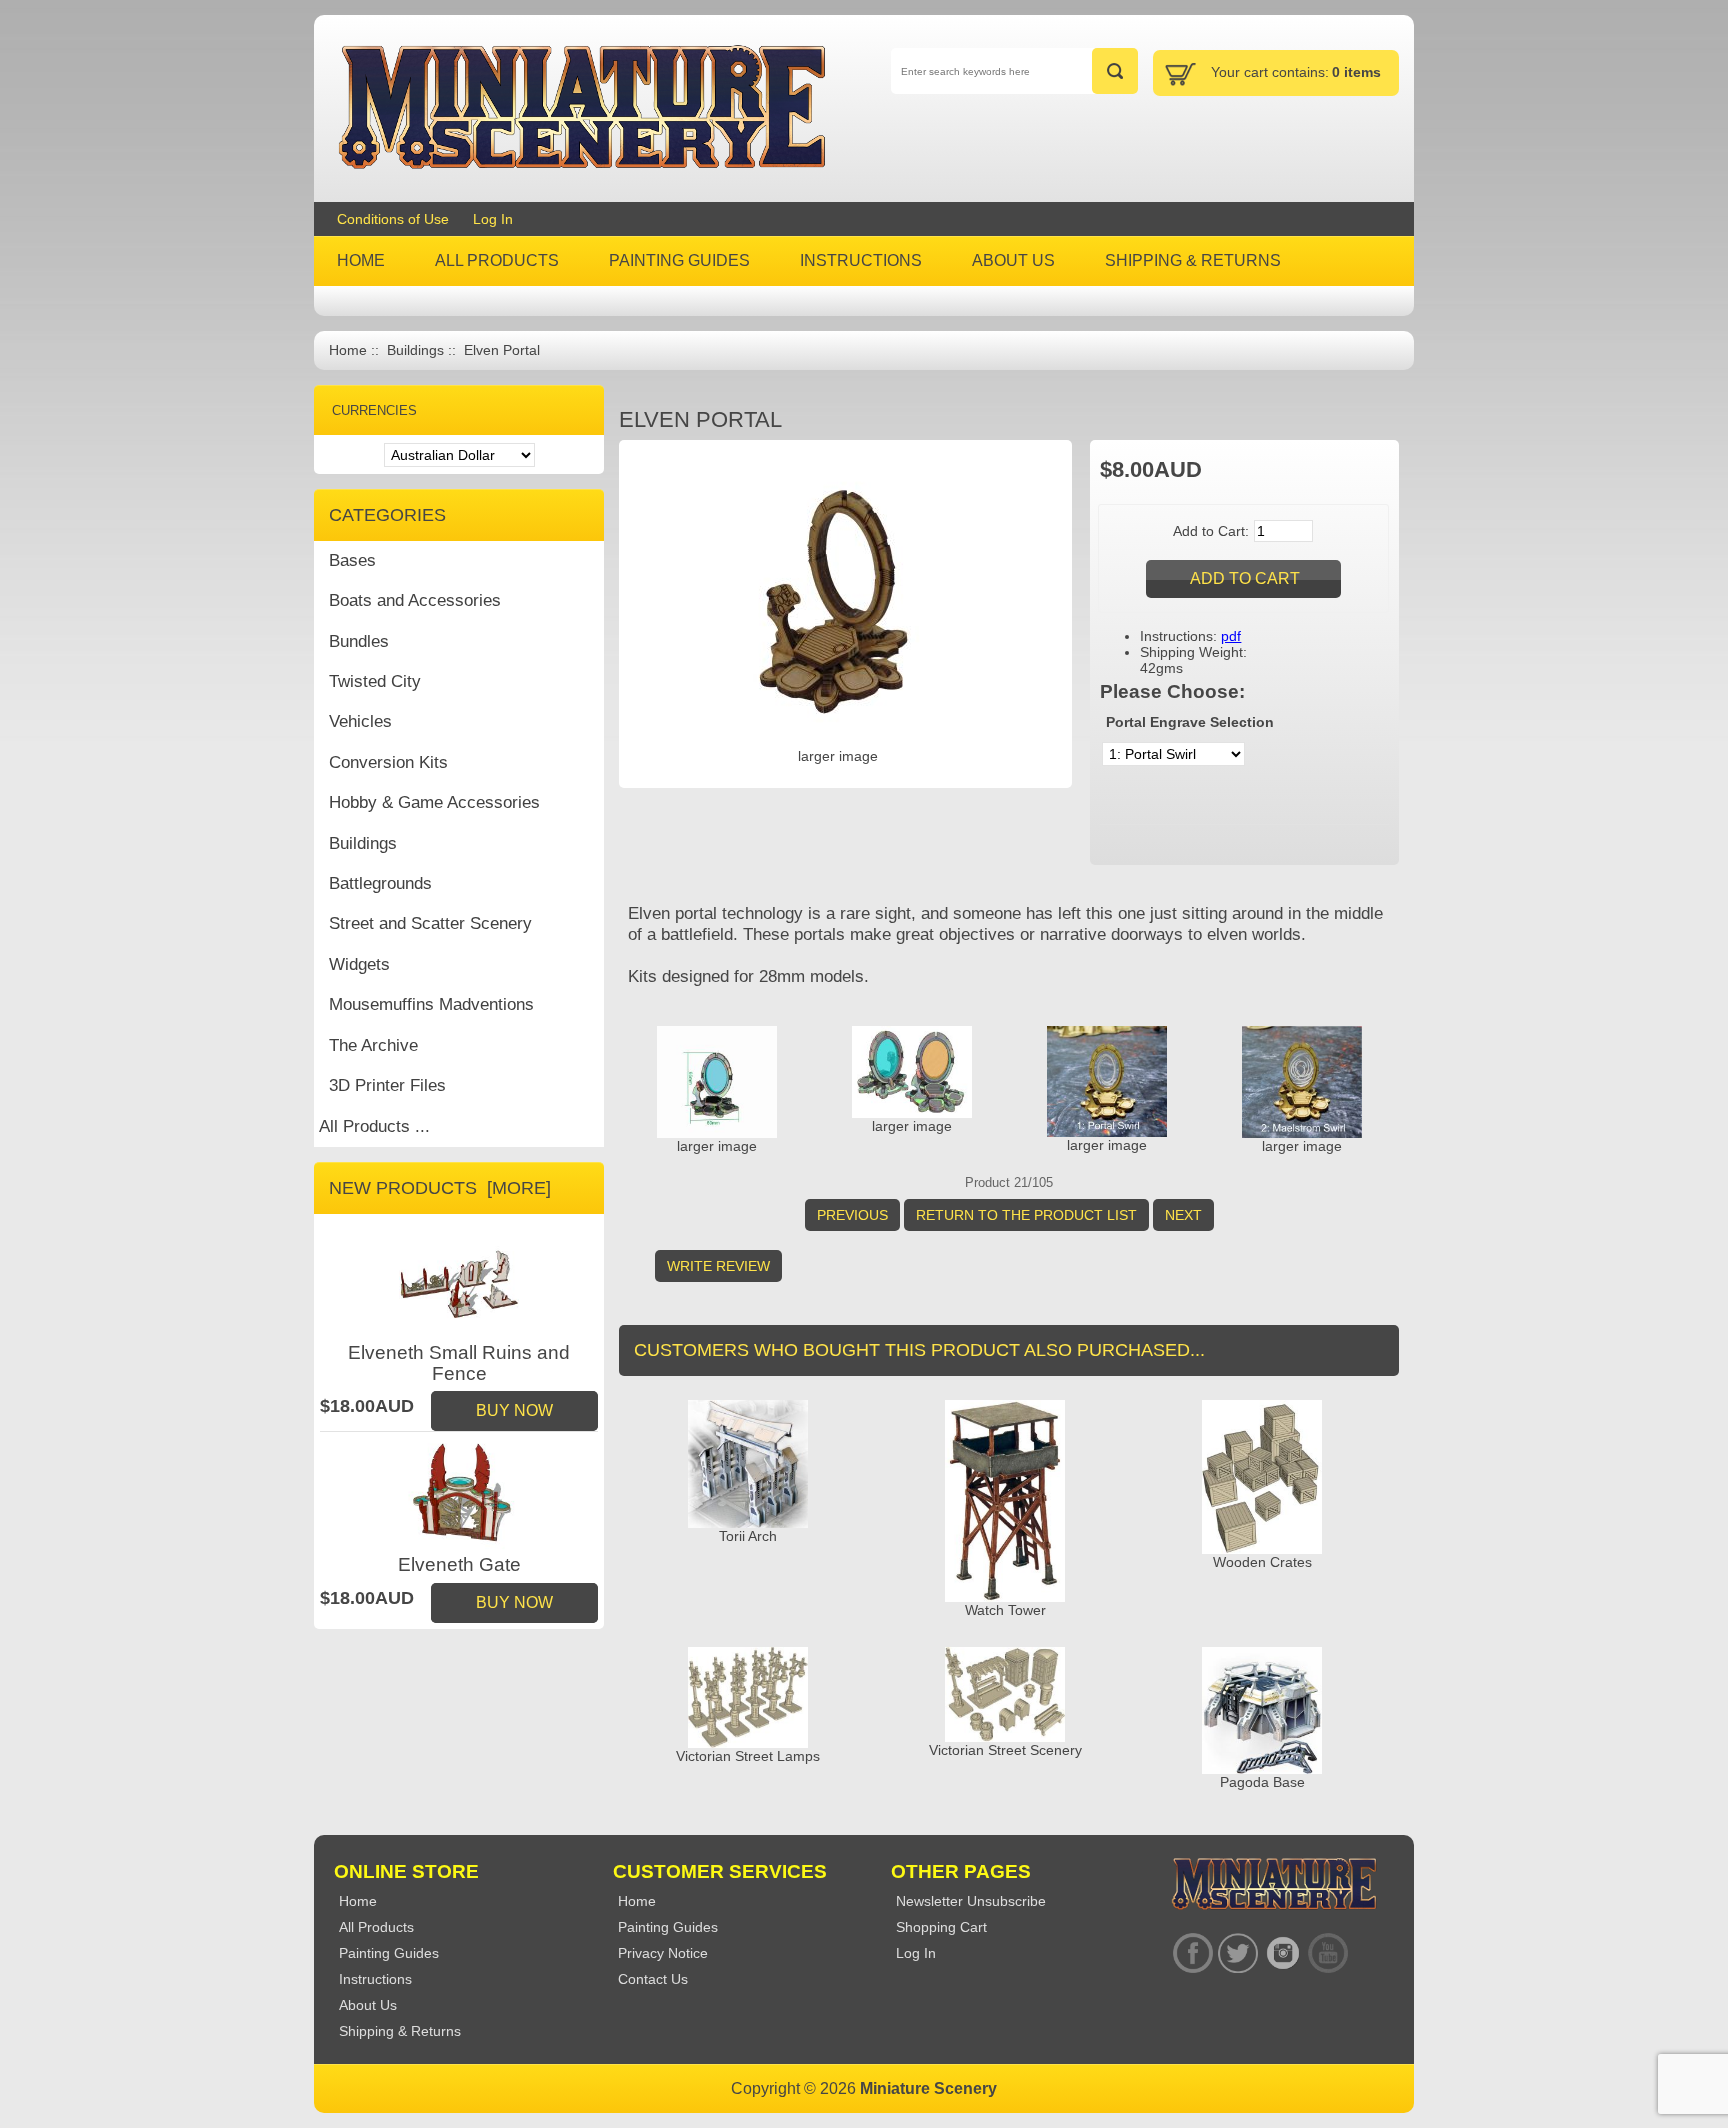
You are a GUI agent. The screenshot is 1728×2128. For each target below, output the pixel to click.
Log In (493, 219)
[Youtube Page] (1327, 1952)
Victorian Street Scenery (1005, 1750)
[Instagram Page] (1282, 1952)
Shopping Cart (941, 1927)
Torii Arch (748, 1536)
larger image (717, 1146)
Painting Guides (668, 1927)
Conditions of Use (393, 219)
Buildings (415, 350)
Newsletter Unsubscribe (971, 1901)
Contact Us (653, 1979)
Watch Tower (1005, 1610)
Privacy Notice (663, 1953)
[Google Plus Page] (1237, 1952)
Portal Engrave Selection (1190, 722)
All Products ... (374, 1126)
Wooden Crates (1262, 1562)
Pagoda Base (1262, 1782)
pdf (1231, 636)
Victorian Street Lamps (748, 1756)
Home (348, 350)
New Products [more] (440, 1188)
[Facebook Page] (1192, 1952)
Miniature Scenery (928, 2088)
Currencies (374, 410)
